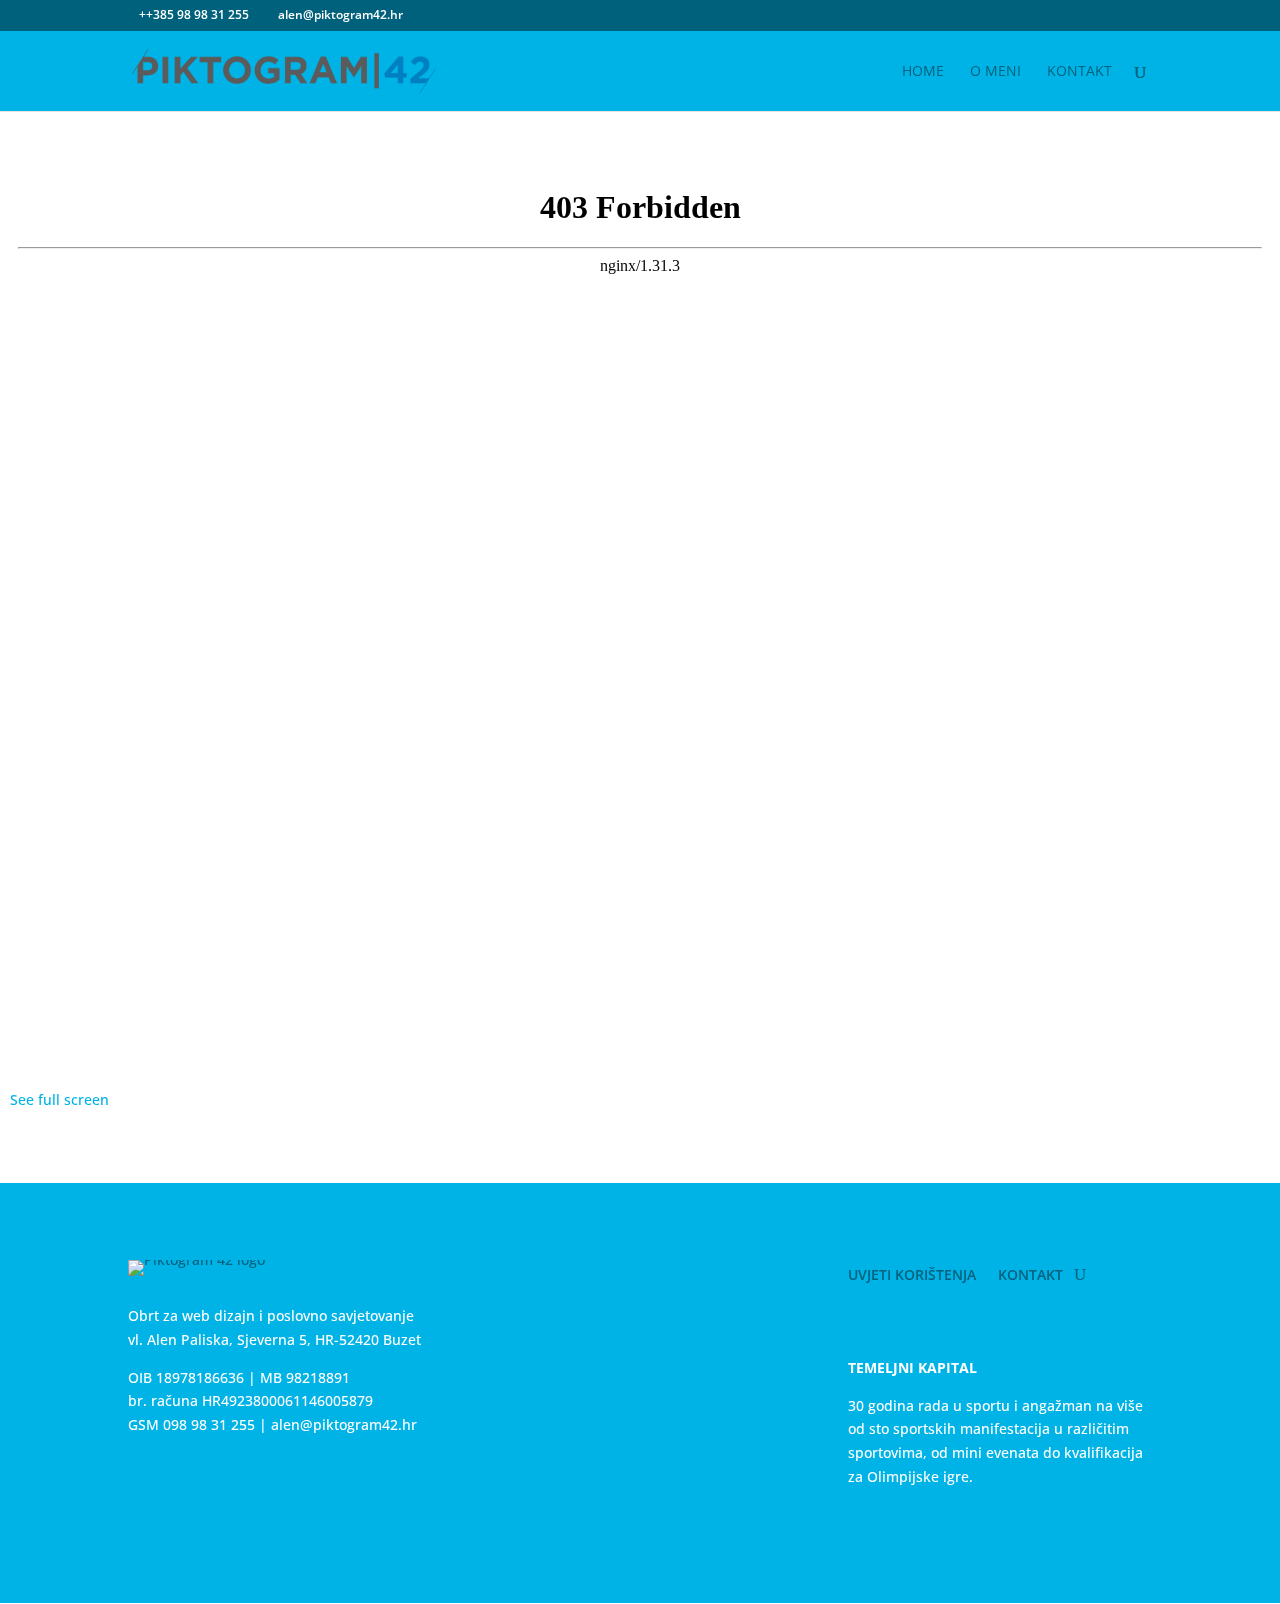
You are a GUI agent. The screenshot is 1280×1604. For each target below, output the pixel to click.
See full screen (59, 1099)
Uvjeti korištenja (912, 1276)
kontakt (1079, 72)
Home (923, 72)
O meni (995, 72)
